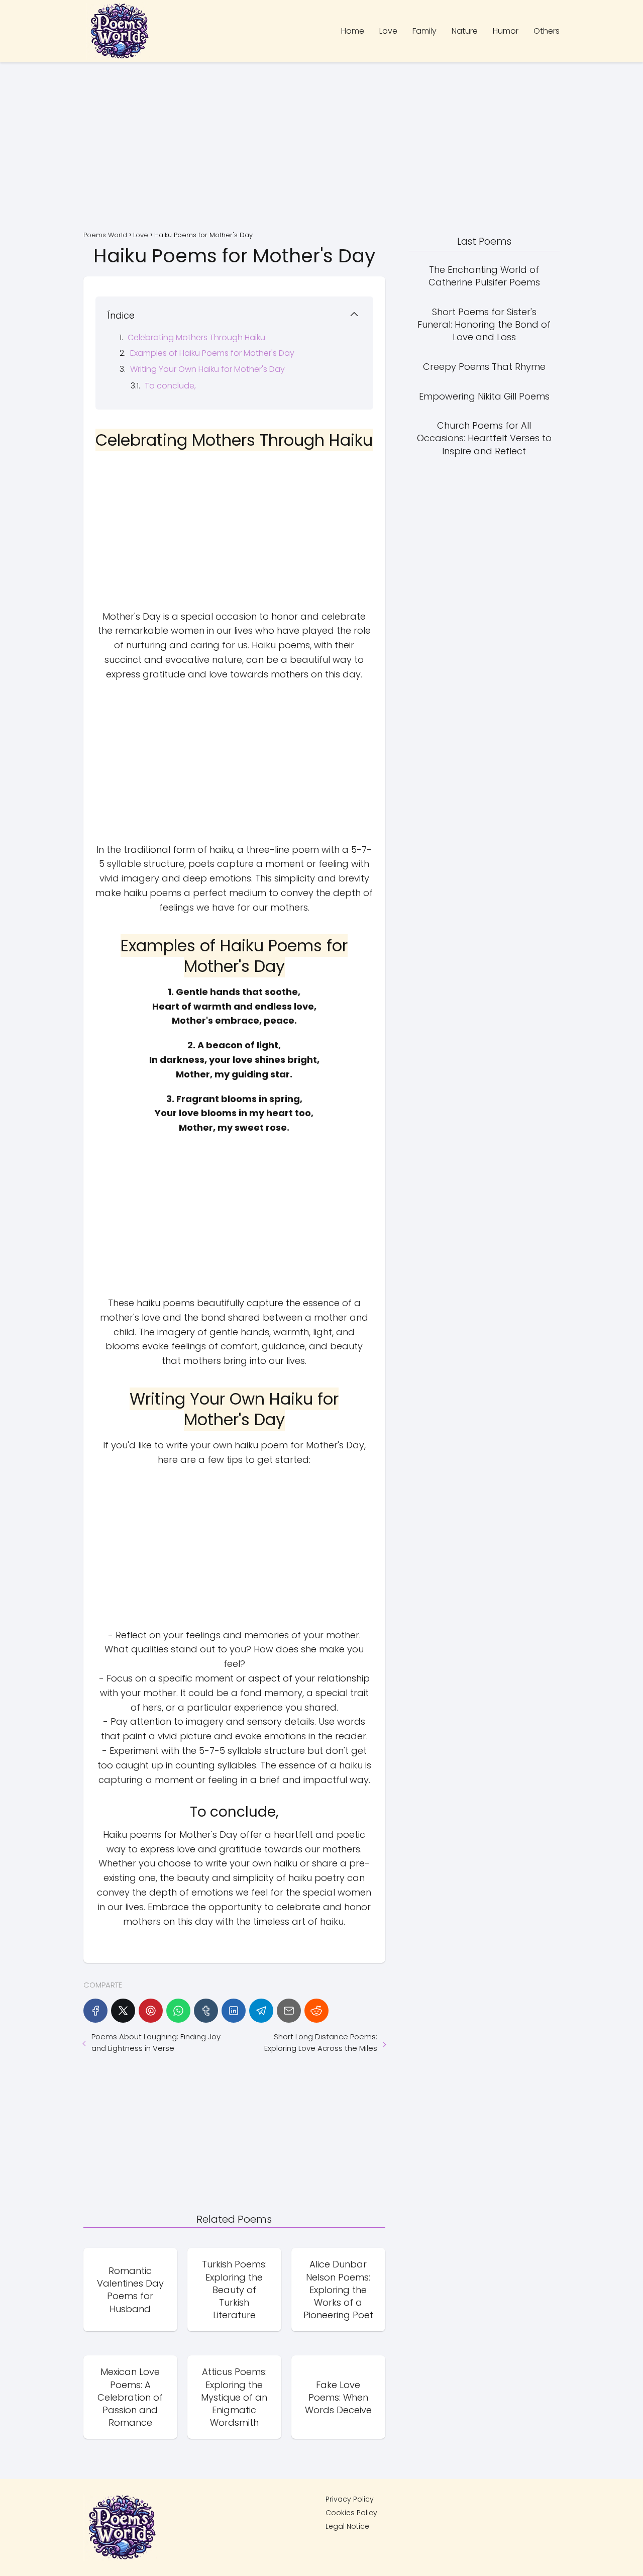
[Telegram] (261, 2011)
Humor (506, 31)
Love (388, 31)
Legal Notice (347, 2526)
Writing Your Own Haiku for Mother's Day (207, 369)
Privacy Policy (350, 2499)
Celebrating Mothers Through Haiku (196, 337)
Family (424, 31)
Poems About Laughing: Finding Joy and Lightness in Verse (156, 2042)
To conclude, (170, 386)
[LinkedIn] (234, 2011)
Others (547, 31)
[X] (123, 2011)
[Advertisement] (321, 148)
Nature (465, 31)
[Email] (289, 2011)
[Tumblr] (206, 2011)
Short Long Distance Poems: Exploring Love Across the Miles (320, 2042)
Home (353, 31)
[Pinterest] (151, 2011)
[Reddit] (316, 2011)
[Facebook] (95, 2011)
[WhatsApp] (178, 2011)
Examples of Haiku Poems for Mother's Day (212, 353)
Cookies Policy (351, 2513)
